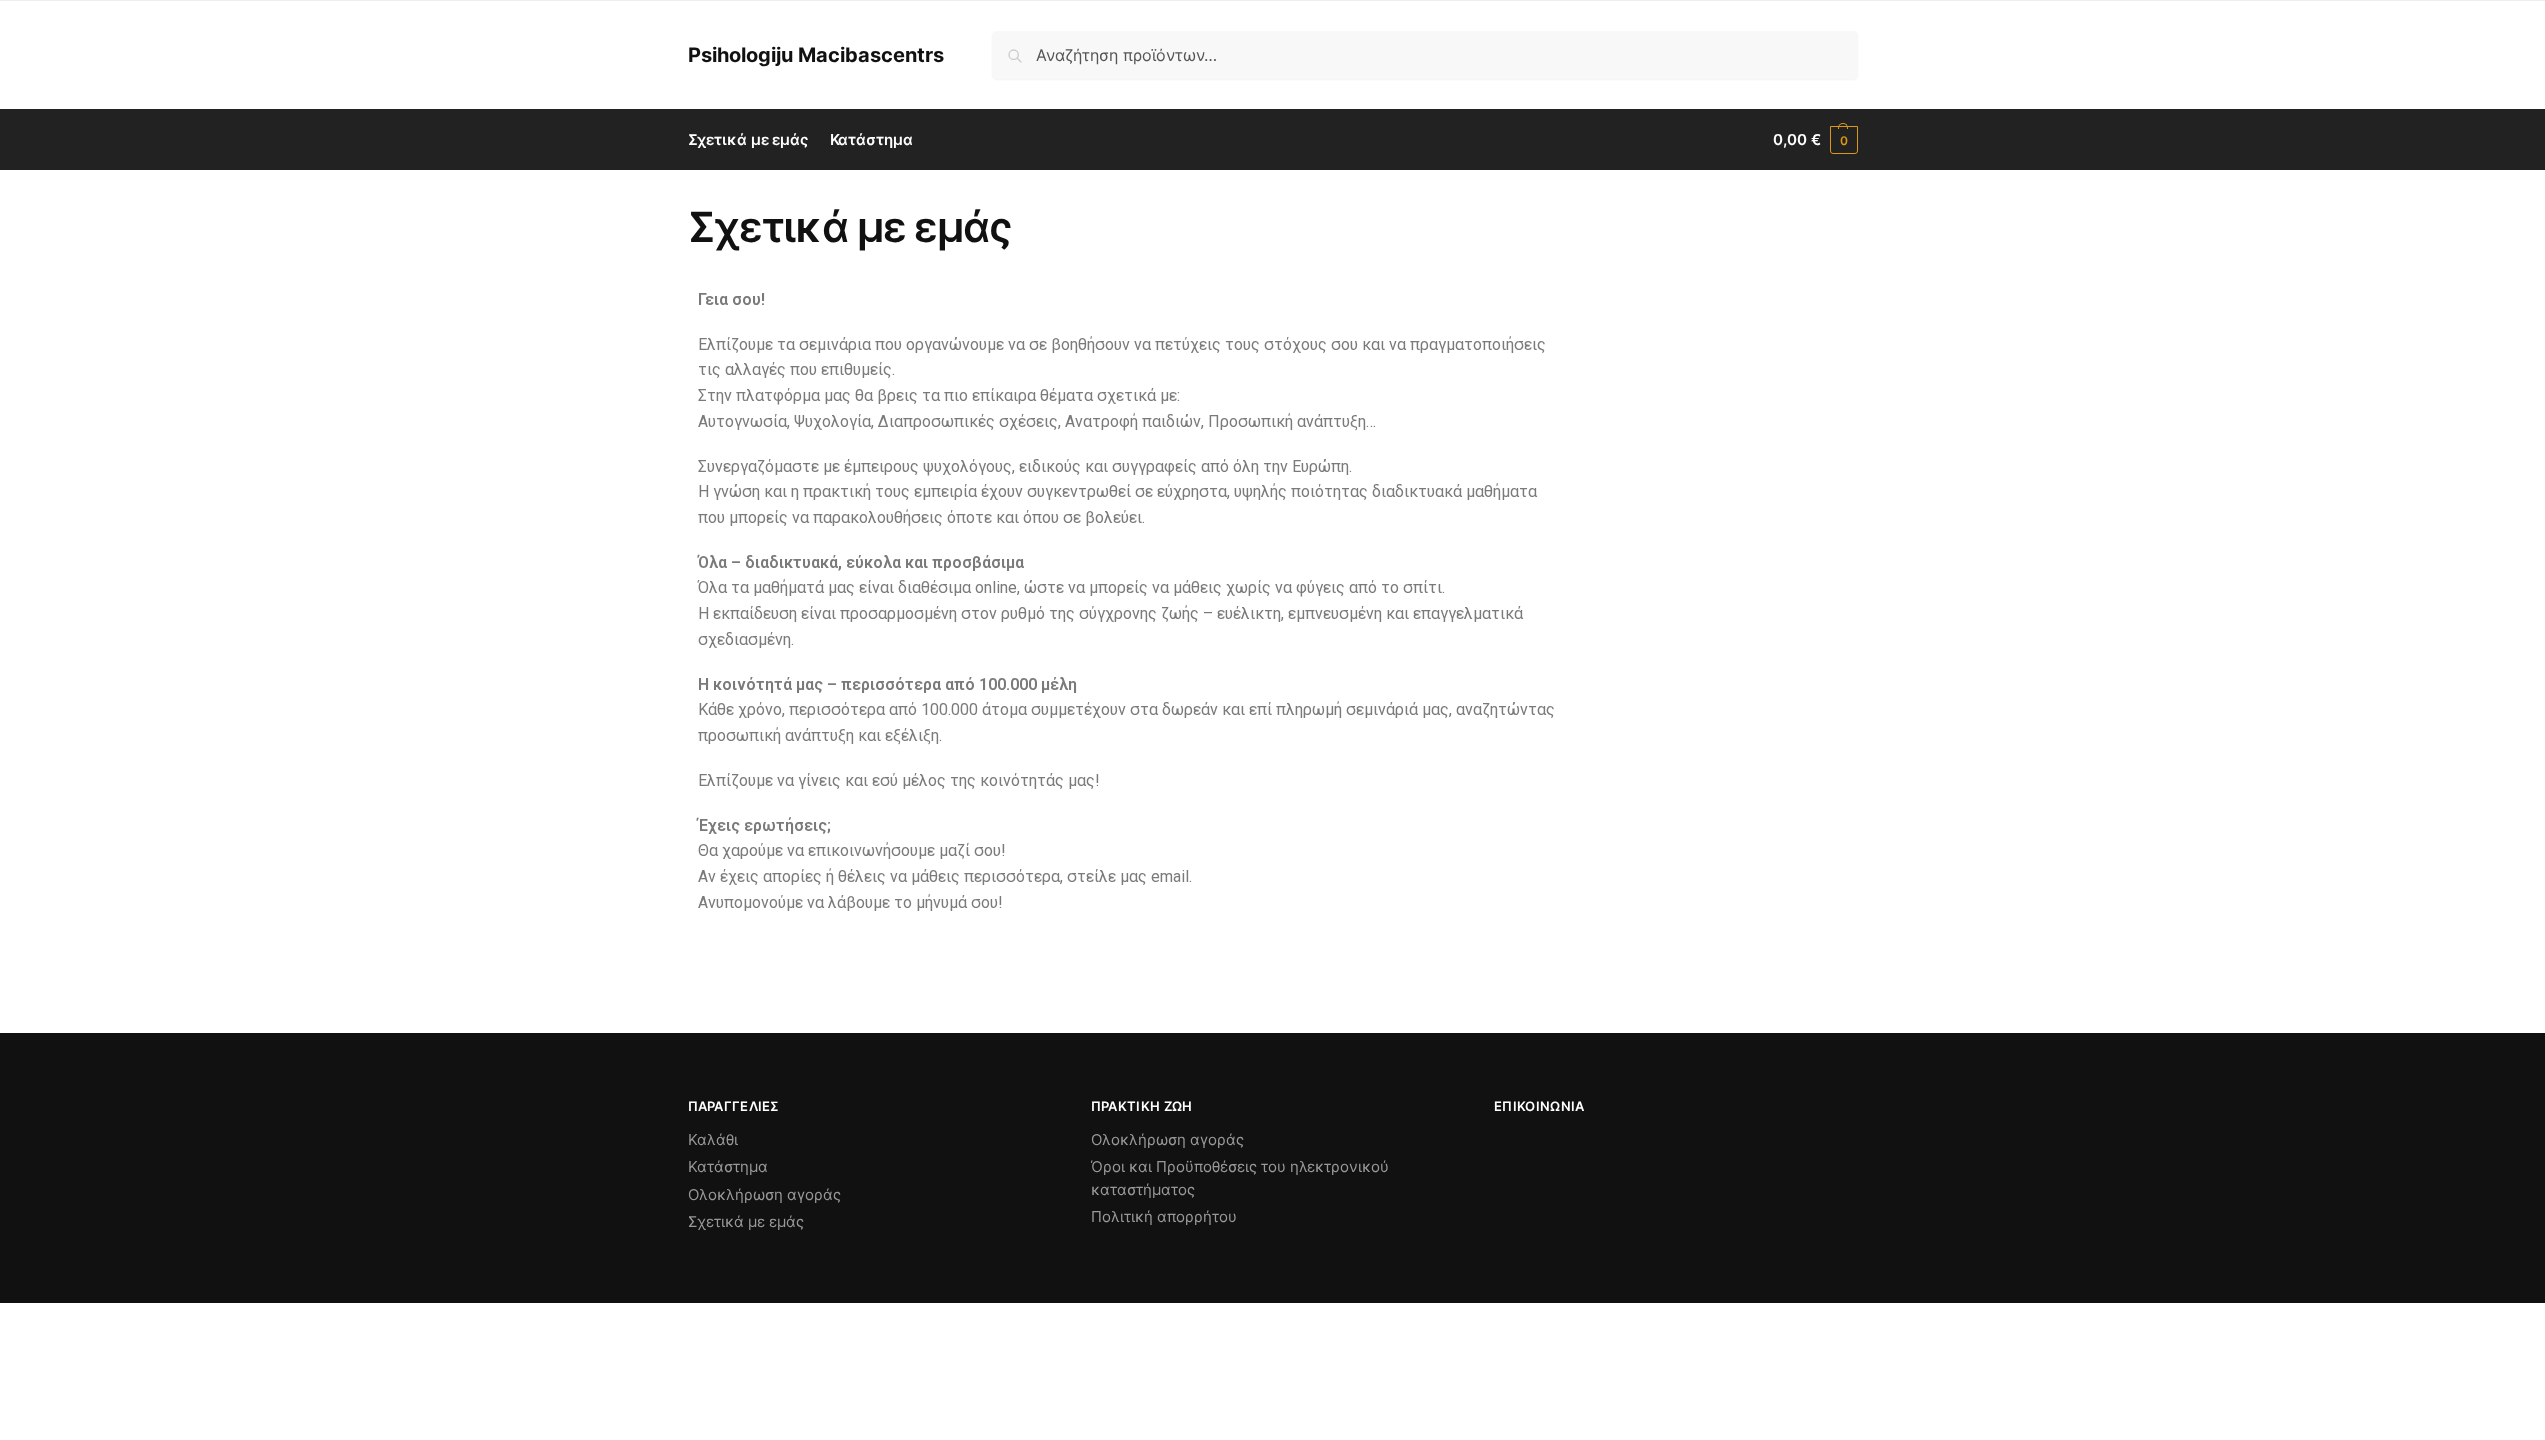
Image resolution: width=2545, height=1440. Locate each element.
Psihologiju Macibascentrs (816, 55)
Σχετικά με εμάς (746, 1221)
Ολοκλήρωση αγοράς (764, 1194)
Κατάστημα (728, 1166)
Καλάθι (713, 1139)
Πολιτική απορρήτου (1164, 1216)
